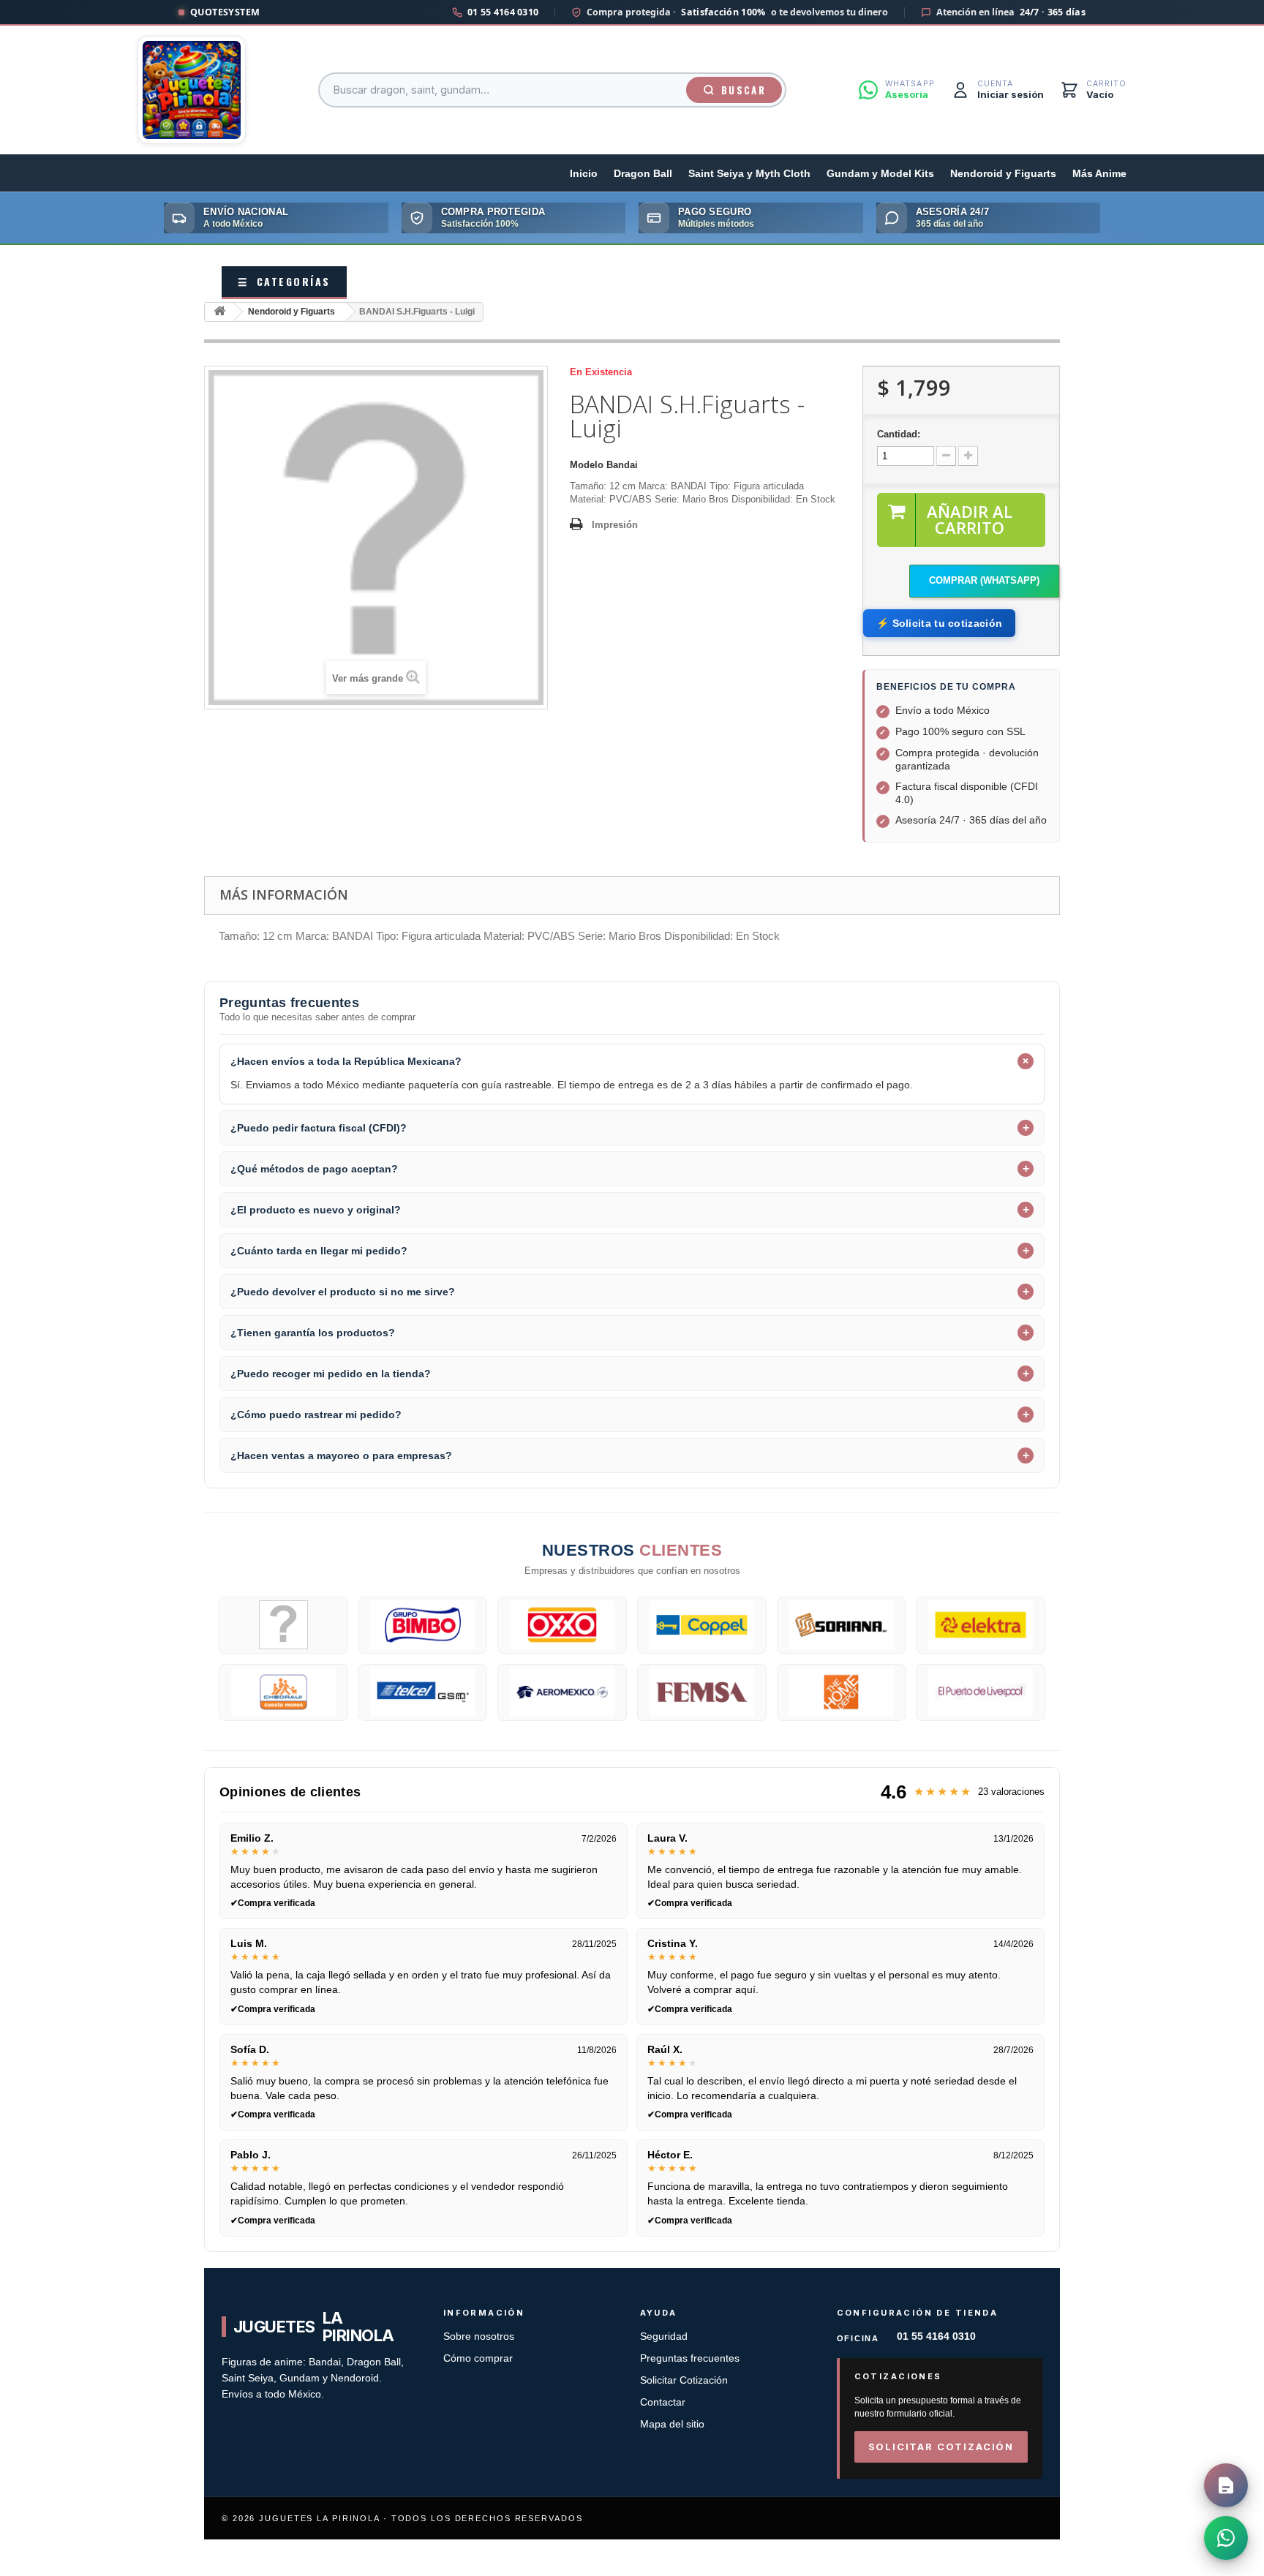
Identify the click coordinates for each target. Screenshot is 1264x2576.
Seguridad (664, 2336)
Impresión (615, 525)
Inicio (584, 174)
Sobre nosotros (479, 2336)
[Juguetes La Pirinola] (192, 90)
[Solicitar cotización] (1226, 2485)
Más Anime (1099, 174)
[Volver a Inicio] (219, 312)
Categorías (284, 281)
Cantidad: (899, 434)
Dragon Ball (643, 174)
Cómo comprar (478, 2358)
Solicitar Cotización (684, 2380)
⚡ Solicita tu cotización (939, 623)
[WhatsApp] (1226, 2538)
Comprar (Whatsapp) (984, 580)
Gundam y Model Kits (880, 174)
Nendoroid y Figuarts (1003, 174)
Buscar (744, 90)
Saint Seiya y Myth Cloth (749, 174)
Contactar (663, 2402)
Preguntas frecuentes (690, 2358)
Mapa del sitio (672, 2424)
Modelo (587, 465)
